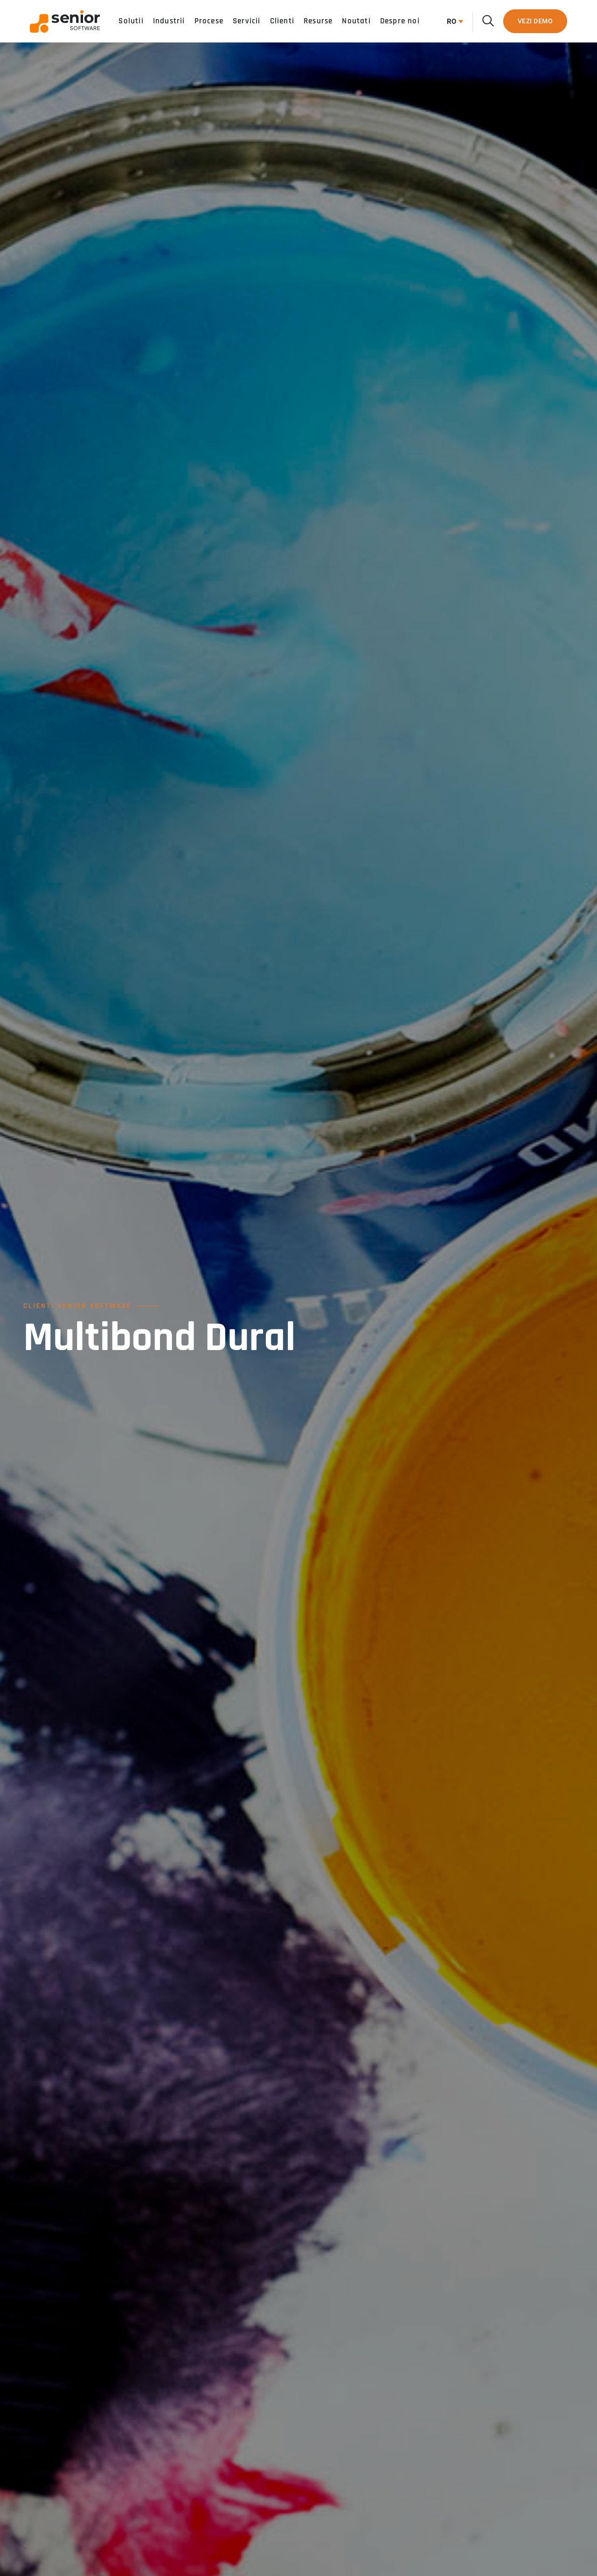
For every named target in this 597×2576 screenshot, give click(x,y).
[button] (453, 21)
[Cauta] (488, 21)
